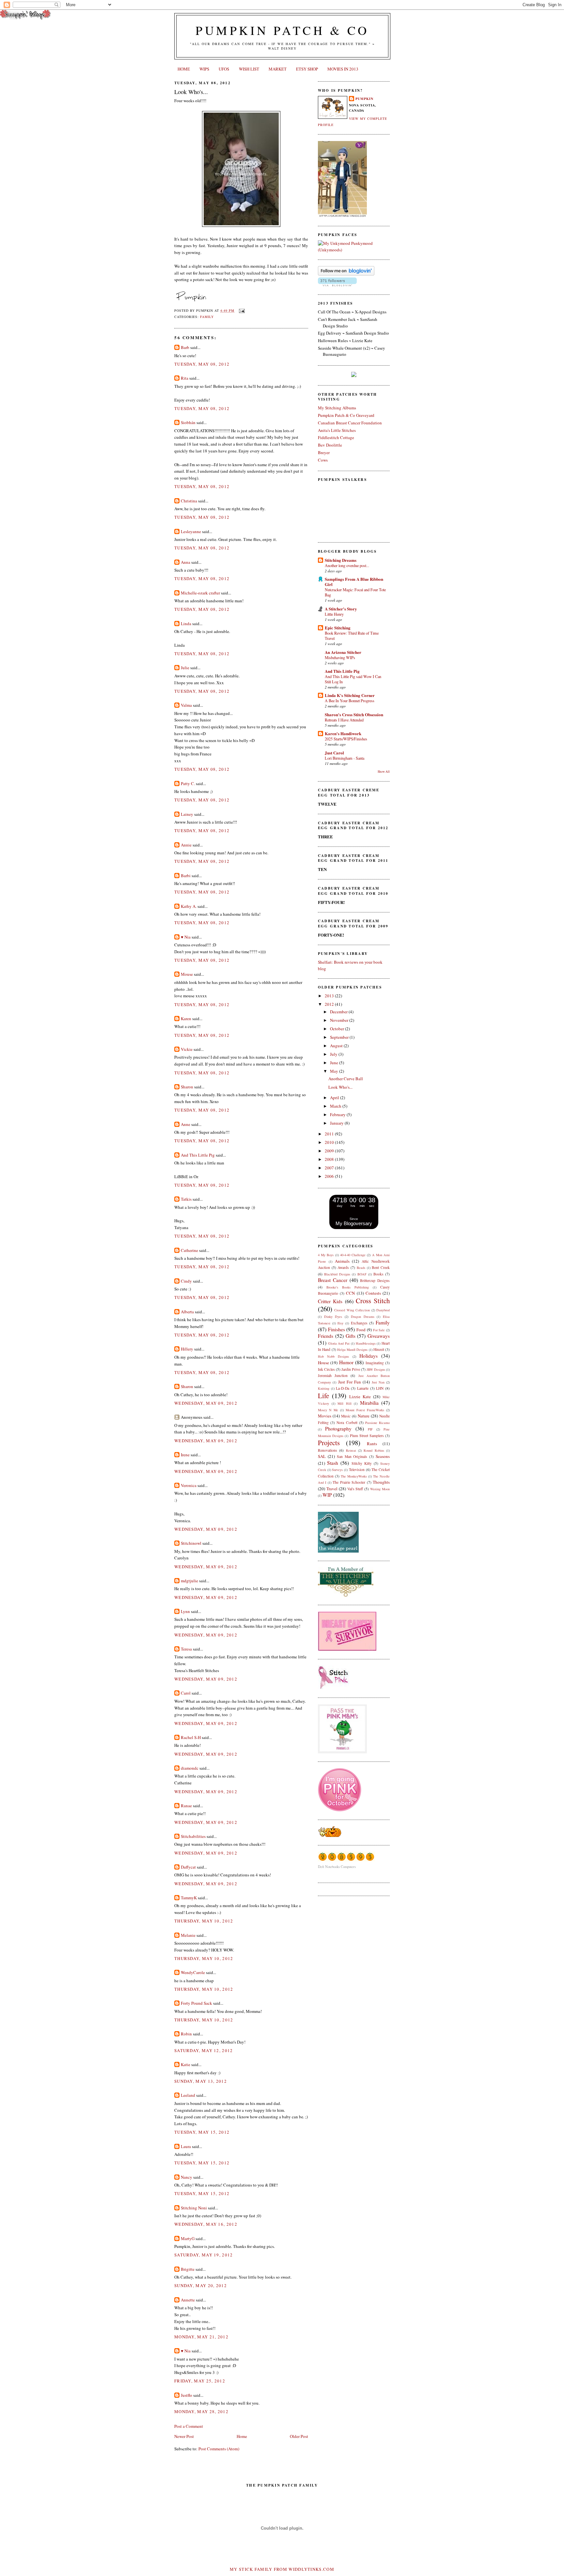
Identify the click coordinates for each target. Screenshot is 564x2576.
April (335, 1098)
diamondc (190, 1768)
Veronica (189, 1485)
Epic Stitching (338, 628)
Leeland (188, 2095)
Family (207, 317)
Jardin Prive (351, 1369)
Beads (361, 1268)
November (340, 1020)
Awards (343, 1267)
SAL (322, 1456)
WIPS (204, 69)
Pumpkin (364, 99)
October (337, 1029)
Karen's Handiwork (343, 733)
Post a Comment (189, 2426)
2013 (330, 996)
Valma (186, 705)
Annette (188, 2300)
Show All (384, 772)
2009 (330, 1151)
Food (361, 1330)
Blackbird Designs (337, 1274)
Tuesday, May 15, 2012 (202, 2132)
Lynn (185, 1611)
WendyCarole (193, 1972)
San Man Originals (352, 1456)
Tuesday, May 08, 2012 (202, 364)
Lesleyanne (191, 531)
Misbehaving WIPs (340, 657)
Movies (325, 1416)
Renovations (328, 1450)
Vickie (187, 1049)
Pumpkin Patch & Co (282, 30)
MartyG (188, 2238)
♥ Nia (186, 937)
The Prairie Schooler (349, 1482)
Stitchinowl (191, 1543)
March (336, 1106)
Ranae (186, 1806)
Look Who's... (191, 92)
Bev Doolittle (330, 445)
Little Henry (334, 614)
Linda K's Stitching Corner (350, 695)
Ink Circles (326, 1369)
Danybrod (383, 1310)
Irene (185, 1455)
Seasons (383, 1456)
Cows (323, 460)
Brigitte (188, 2269)
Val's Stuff (355, 1489)
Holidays (368, 1356)
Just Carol (334, 753)
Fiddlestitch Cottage (336, 437)
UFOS (224, 69)
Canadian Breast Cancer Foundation (350, 423)
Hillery (187, 1349)
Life (323, 1396)
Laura (186, 2146)
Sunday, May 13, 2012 (201, 2081)
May (335, 1071)
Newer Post (184, 2436)
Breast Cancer (333, 1280)
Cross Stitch (373, 1301)
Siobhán (188, 422)
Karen (186, 1019)
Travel (332, 1489)
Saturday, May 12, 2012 (204, 2050)
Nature (364, 1416)
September (340, 1037)
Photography (338, 1429)
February (338, 1114)
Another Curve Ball (346, 1079)
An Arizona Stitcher (343, 652)
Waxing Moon (380, 1489)
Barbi (186, 876)
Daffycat (188, 1867)
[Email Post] (241, 310)
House (323, 1363)
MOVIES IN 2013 (343, 69)
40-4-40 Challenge (353, 1255)
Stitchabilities (193, 1836)
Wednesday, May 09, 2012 (206, 1403)
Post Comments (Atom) (219, 2449)
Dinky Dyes (333, 1317)
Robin (186, 2034)
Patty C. (188, 783)
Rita (185, 378)
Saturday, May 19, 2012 (204, 2255)
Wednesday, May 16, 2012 (206, 2224)
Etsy (340, 1323)
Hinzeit (379, 1349)
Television (357, 1470)
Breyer (324, 452)
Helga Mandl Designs (352, 1350)
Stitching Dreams (341, 560)
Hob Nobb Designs (333, 1356)
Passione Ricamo (377, 1423)
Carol (186, 1693)
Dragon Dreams (363, 1317)
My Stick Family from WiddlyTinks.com (282, 2569)
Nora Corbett (347, 1422)
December (339, 1012)
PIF (370, 1429)
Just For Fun (350, 1382)
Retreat (351, 1450)
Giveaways (379, 1336)
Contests (373, 1293)
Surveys (337, 1470)
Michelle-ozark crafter (200, 593)
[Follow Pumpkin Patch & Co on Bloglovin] (346, 274)
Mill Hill (345, 1403)
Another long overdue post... (347, 565)
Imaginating (375, 1363)
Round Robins (374, 1450)
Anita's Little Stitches (337, 430)
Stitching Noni (194, 2208)
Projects (329, 1443)
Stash (333, 1463)
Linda (186, 624)
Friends (326, 1336)
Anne (186, 1124)
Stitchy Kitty (362, 1463)
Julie (185, 668)
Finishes (337, 1329)
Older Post (299, 2436)
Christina (189, 501)
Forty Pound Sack (196, 2003)
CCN (350, 1293)
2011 (330, 1134)
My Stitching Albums (337, 408)
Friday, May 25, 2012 (200, 2381)
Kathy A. (189, 906)
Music (346, 1416)
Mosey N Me (328, 1410)
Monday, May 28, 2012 (201, 2411)
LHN (380, 1388)
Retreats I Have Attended (344, 720)
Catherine (189, 1250)
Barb (185, 347)
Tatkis (186, 1199)
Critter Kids (330, 1301)
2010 (330, 1142)
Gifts (351, 1336)
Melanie (188, 1935)
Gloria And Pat (339, 1343)
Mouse (187, 974)
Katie (186, 2064)
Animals (342, 1261)
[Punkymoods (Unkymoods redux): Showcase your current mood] (354, 250)
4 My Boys (326, 1255)
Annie (186, 845)
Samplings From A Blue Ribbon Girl (354, 582)
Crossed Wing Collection (352, 1310)
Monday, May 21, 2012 (201, 2337)
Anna (186, 562)
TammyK (189, 1898)
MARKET (278, 69)
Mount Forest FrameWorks (365, 1410)
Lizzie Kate (360, 1397)
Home (242, 2436)
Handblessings (366, 1343)
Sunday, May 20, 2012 (201, 2285)
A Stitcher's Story (341, 609)
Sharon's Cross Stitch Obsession (354, 714)
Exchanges (359, 1323)
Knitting (324, 1388)
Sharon (187, 1087)
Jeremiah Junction (333, 1375)
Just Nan (378, 1382)
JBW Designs (376, 1369)
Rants (372, 1444)
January (337, 1123)
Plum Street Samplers (367, 1436)
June (335, 1063)
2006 (330, 1176)
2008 (330, 1159)
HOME (184, 69)
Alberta (187, 1312)
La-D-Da (343, 1388)
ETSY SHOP (307, 69)
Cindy (186, 1281)
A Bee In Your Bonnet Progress (350, 701)
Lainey (187, 814)
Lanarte (363, 1388)
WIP (327, 1495)
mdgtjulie (189, 1581)
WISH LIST (249, 69)
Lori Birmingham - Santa (345, 758)
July (334, 1054)
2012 (330, 1004)
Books (378, 1274)
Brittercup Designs (375, 1280)
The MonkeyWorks (354, 1476)
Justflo (187, 2395)
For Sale (379, 1330)
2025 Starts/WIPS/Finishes (346, 739)
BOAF (362, 1274)
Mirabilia (369, 1403)
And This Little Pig (198, 1155)
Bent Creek (381, 1267)
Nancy (187, 2177)
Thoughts (381, 1482)
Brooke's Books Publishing (348, 1287)
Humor (346, 1362)
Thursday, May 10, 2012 (204, 1921)
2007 (330, 1168)
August (337, 1046)
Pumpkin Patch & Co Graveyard (346, 415)
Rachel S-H (191, 1737)
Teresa (186, 1649)
